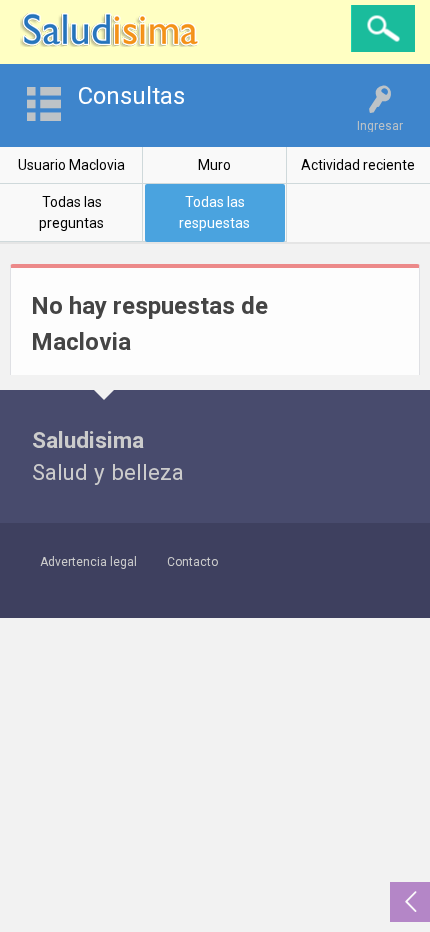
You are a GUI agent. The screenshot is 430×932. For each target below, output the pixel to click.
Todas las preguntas (71, 212)
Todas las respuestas (214, 212)
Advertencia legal (88, 562)
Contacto (192, 562)
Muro (214, 165)
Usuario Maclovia (71, 165)
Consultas (131, 96)
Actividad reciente (358, 165)
